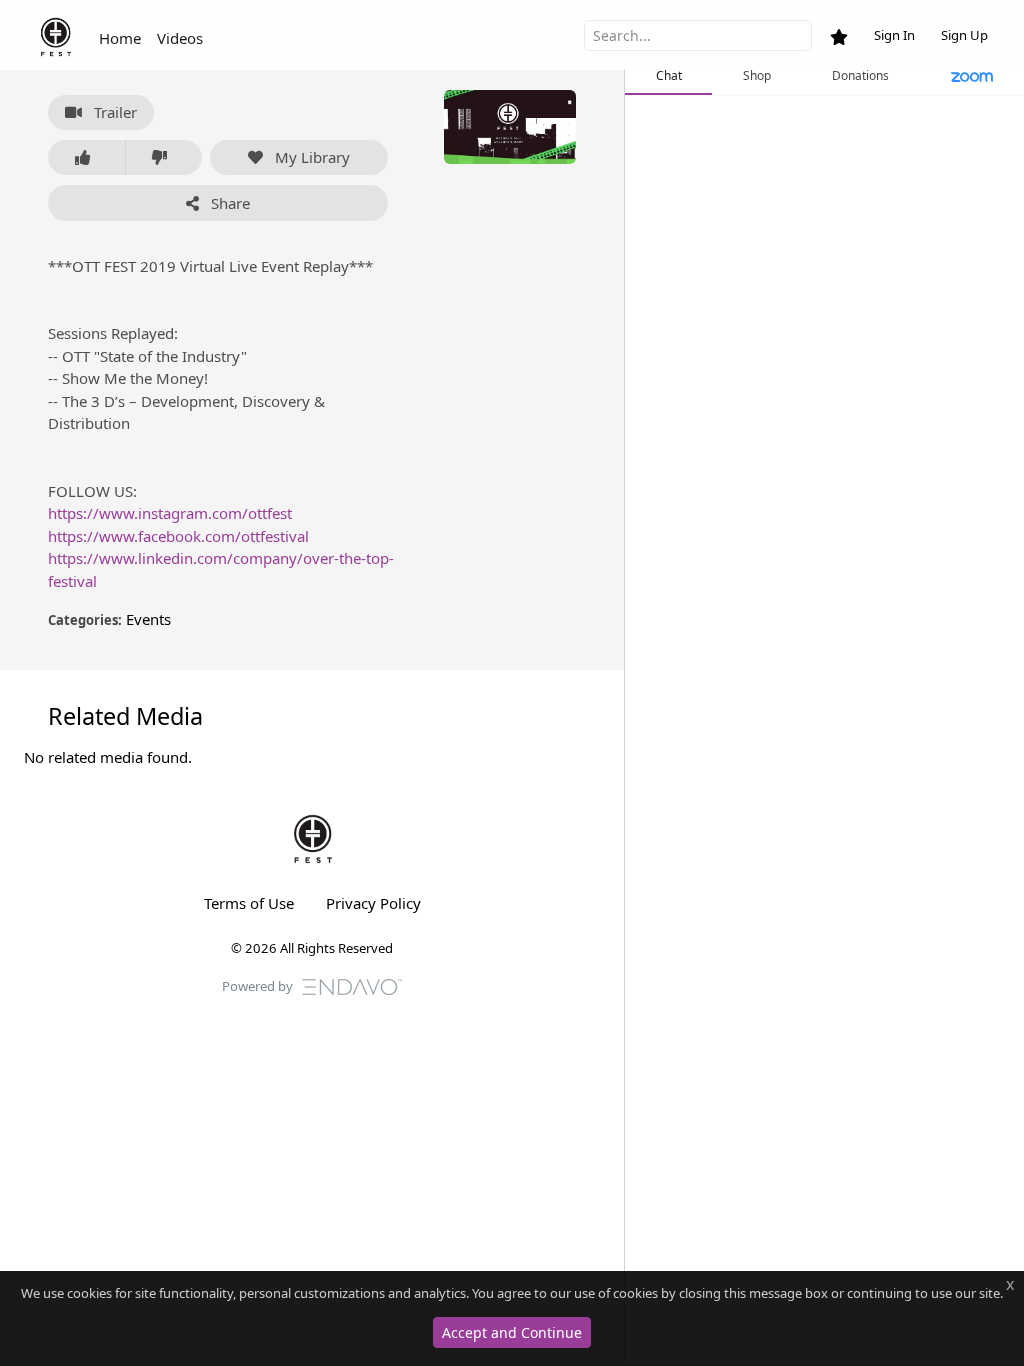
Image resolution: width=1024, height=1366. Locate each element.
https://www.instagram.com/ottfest (170, 513)
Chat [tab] (669, 75)
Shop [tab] (757, 75)
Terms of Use (249, 903)
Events (148, 619)
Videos (180, 38)
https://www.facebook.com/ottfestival (178, 536)
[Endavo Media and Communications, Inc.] (352, 985)
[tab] (972, 77)
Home (120, 38)
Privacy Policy (373, 903)
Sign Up (964, 35)
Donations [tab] (860, 75)
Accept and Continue (512, 1332)
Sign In (894, 35)
